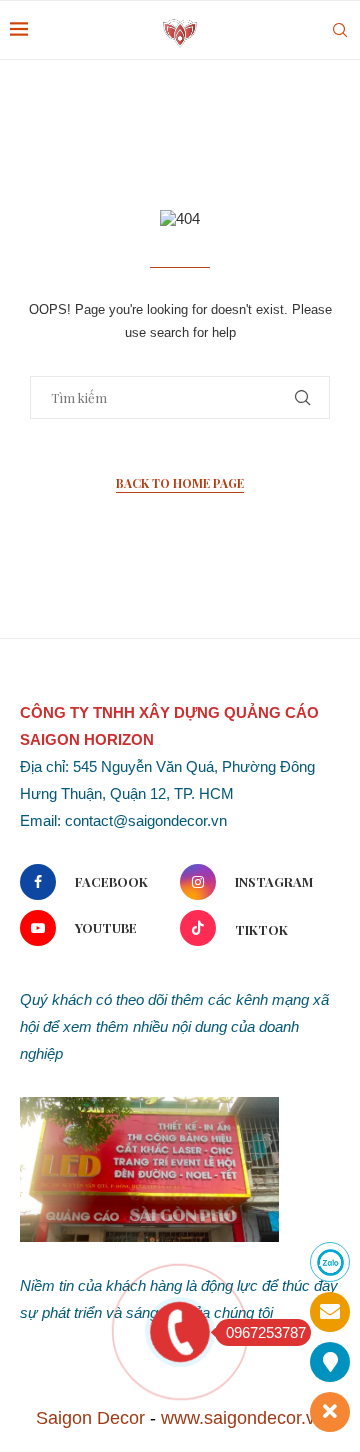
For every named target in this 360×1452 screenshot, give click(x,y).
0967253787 (266, 1332)
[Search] (340, 30)
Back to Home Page (180, 483)
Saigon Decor (90, 1418)
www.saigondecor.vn (243, 1418)
